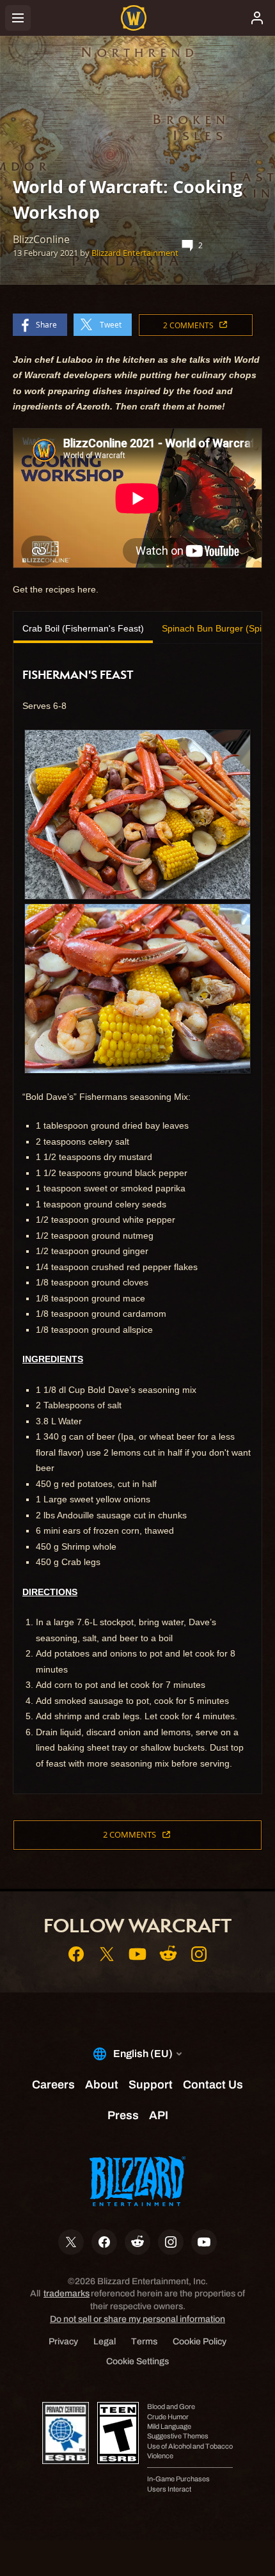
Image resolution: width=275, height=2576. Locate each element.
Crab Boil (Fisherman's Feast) (83, 628)
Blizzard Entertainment (135, 253)
